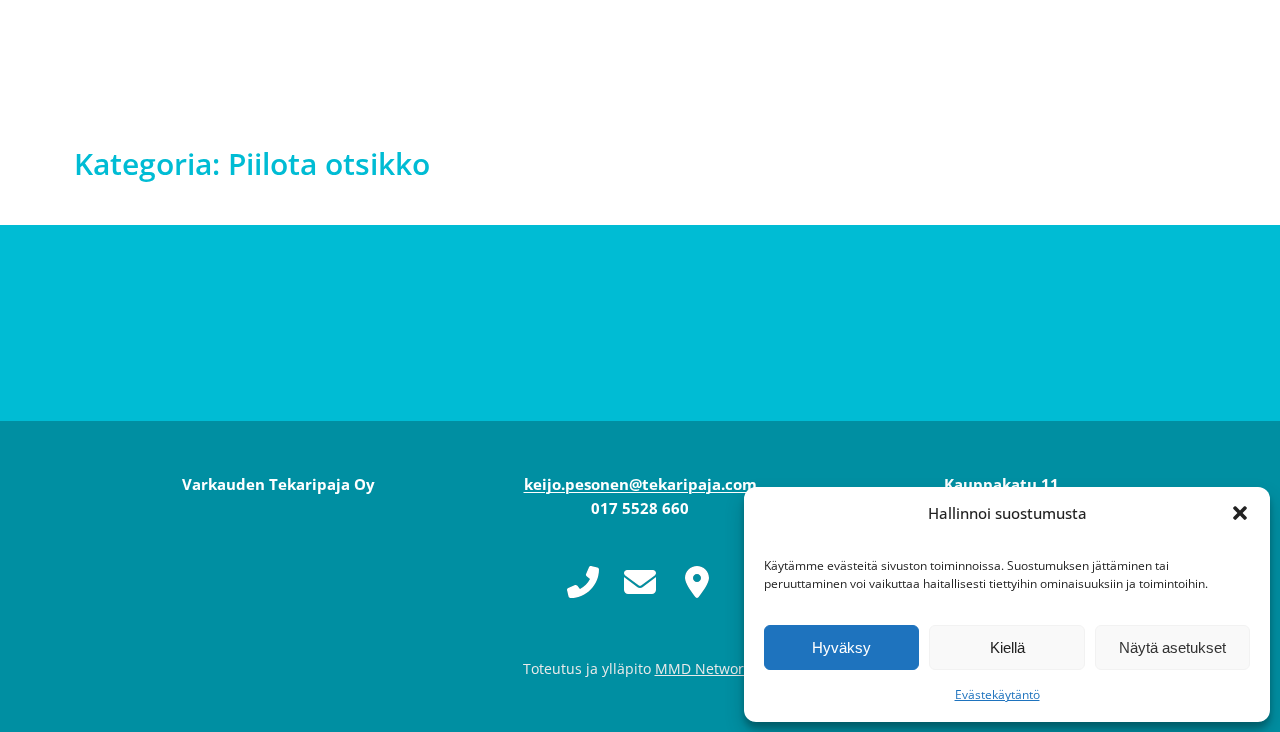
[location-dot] (697, 582)
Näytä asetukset (1172, 647)
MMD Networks (706, 668)
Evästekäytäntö (997, 694)
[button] (1240, 513)
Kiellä (1007, 647)
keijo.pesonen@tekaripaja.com (640, 484)
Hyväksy (841, 647)
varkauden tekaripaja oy (256, 60)
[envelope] (640, 582)
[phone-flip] (583, 581)
